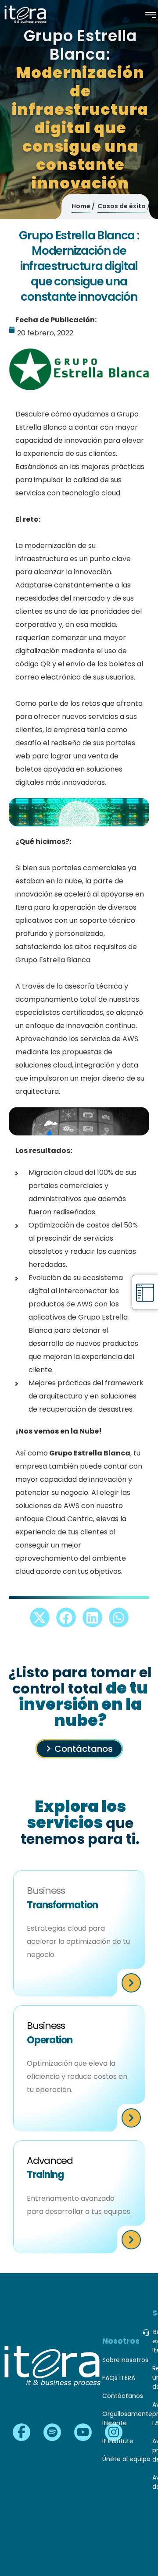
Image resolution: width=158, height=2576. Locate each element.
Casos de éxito (122, 206)
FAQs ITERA (119, 2378)
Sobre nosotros (125, 2360)
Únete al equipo (126, 2459)
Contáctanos (84, 1749)
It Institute (118, 2441)
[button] (40, 1617)
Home (81, 206)
